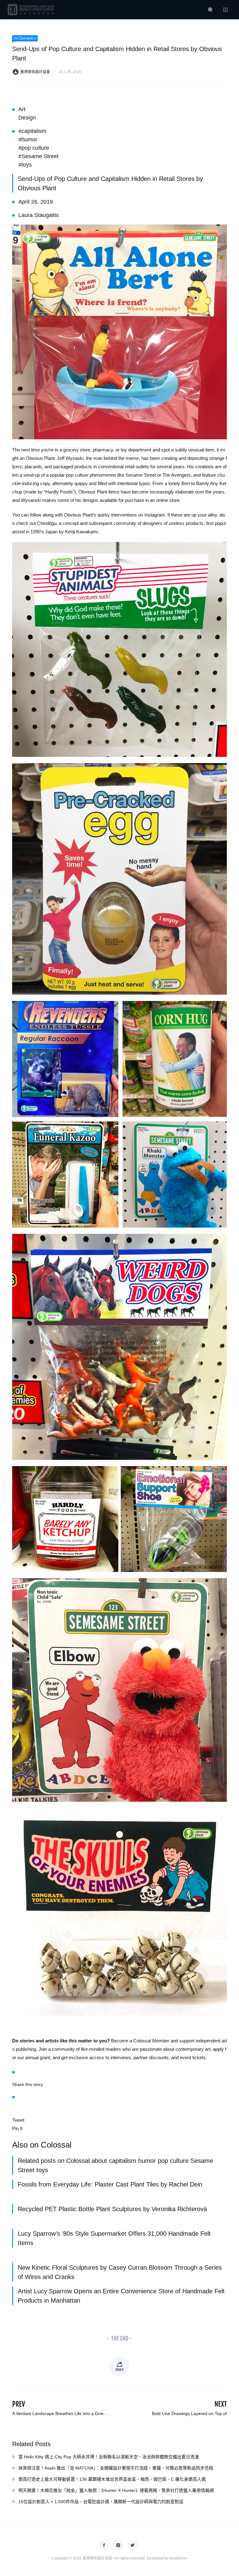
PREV (19, 2404)
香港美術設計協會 (35, 72)
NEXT (221, 2404)
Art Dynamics (25, 38)
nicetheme (178, 2558)
